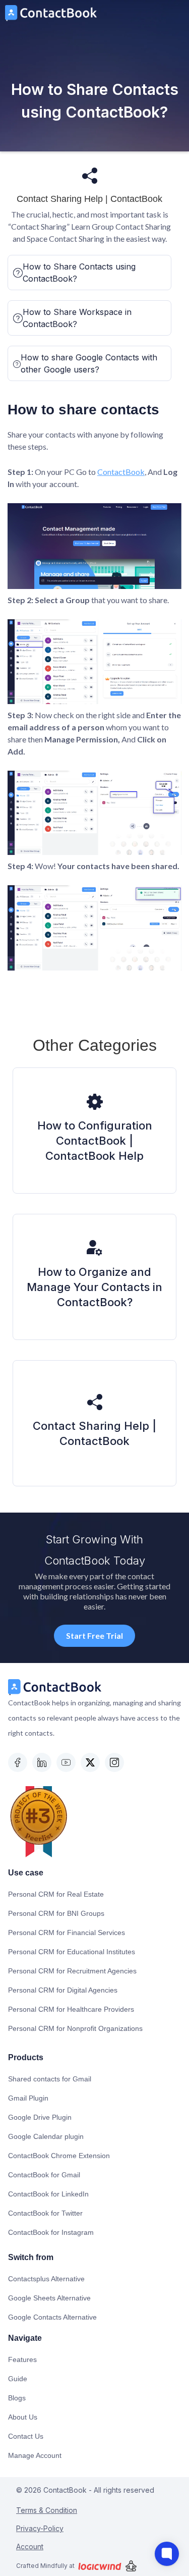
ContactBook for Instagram (51, 2232)
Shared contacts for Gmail (50, 2079)
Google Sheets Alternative (49, 2298)
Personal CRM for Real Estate (56, 1894)
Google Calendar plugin (46, 2136)
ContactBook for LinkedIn (48, 2194)
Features (22, 2359)
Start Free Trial (94, 1635)
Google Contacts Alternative (52, 2317)
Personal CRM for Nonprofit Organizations (75, 2028)
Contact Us (26, 2436)
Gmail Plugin (28, 2098)
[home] (48, 13)
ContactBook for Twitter (45, 2213)
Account (30, 2546)
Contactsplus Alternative (46, 2279)
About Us (23, 2417)
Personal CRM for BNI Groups (56, 1913)
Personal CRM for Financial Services (67, 1933)
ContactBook (121, 472)
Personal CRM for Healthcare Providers (71, 2009)
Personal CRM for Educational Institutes (72, 1952)
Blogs (17, 2398)
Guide (18, 2379)
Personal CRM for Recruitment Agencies (72, 1971)
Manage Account (35, 2455)
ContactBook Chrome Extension (59, 2156)
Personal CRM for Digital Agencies (63, 1990)
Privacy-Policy (40, 2528)
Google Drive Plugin (40, 2117)
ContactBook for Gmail (44, 2175)
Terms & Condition (47, 2510)
